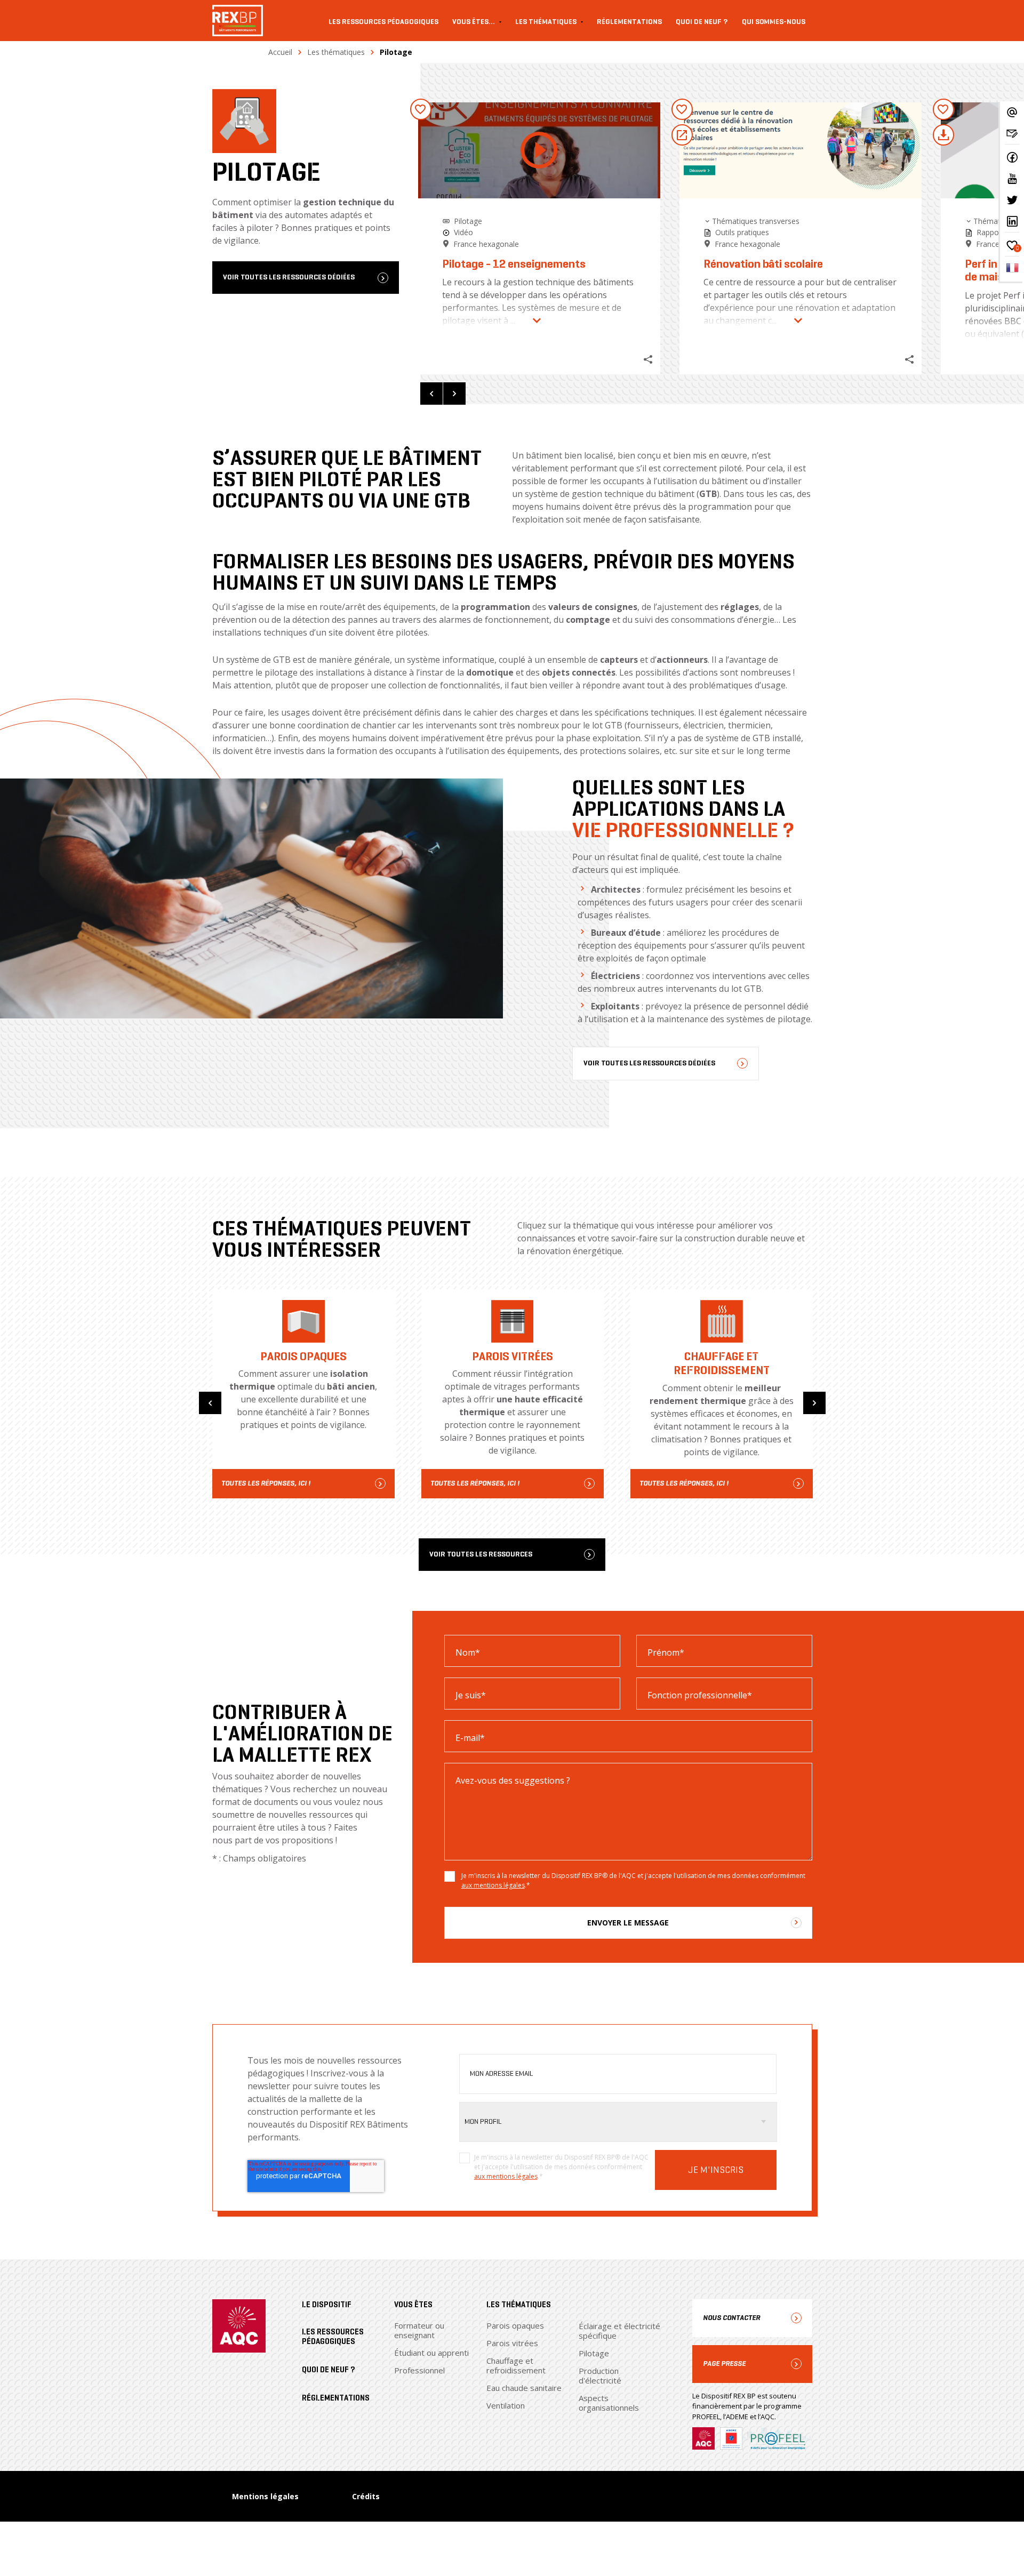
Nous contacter (731, 2318)
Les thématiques (546, 22)
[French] (1012, 271)
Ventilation (506, 2405)
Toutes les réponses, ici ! (266, 1483)
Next (454, 394)
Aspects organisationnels (609, 2403)
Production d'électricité (600, 2376)
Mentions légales (265, 2496)
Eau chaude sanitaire (524, 2388)
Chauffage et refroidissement (516, 2365)
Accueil (280, 52)
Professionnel (419, 2370)
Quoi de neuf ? (702, 22)
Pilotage (594, 2353)
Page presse (724, 2364)
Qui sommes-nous (774, 22)
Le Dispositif (327, 2305)
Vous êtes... (474, 22)
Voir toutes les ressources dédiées (289, 278)
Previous (431, 394)
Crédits (366, 2496)
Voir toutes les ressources (481, 1555)
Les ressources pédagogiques (383, 22)
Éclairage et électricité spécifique (619, 2331)
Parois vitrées (512, 2343)
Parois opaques (515, 2325)
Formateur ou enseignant (419, 2330)
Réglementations (629, 22)
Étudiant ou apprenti (431, 2353)
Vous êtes (413, 2305)
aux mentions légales (493, 1885)
